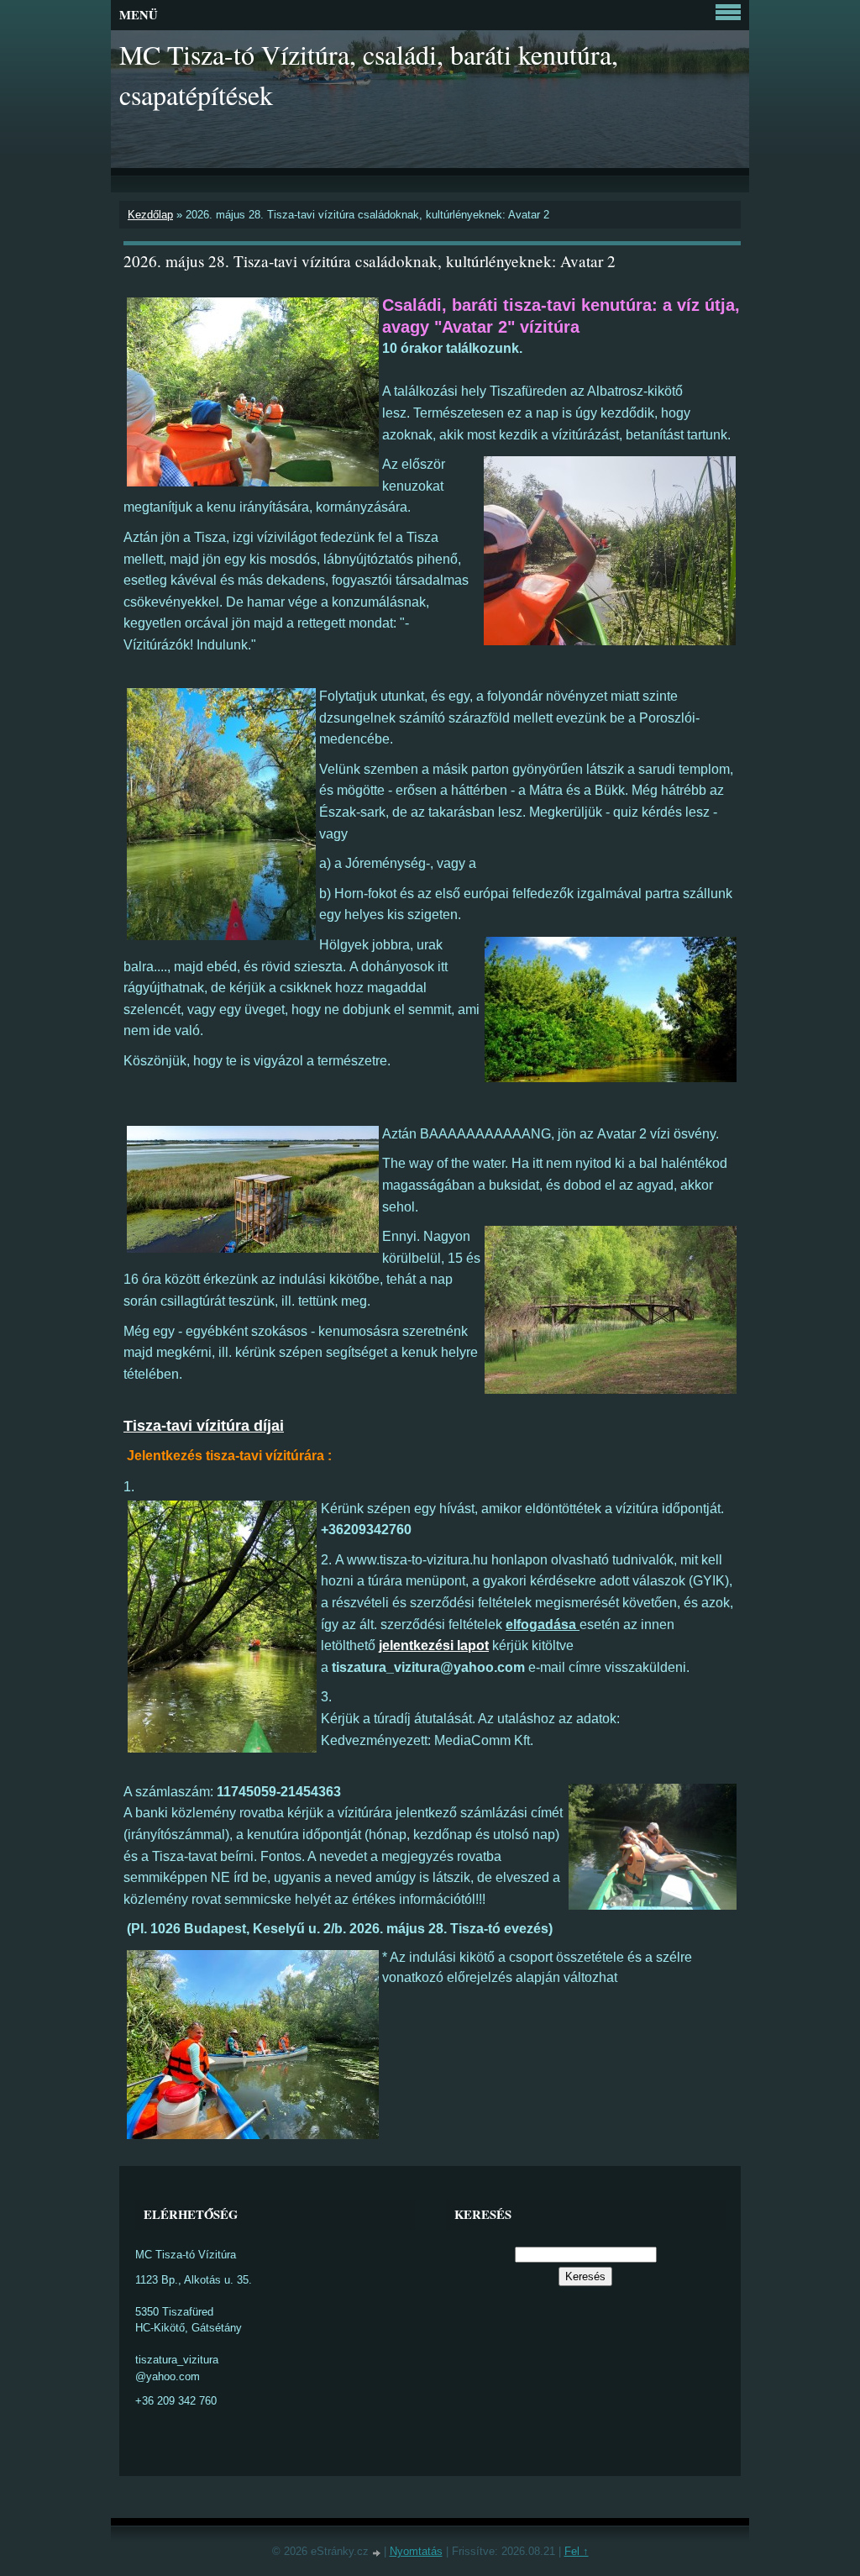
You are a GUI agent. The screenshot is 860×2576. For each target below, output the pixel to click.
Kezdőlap (150, 215)
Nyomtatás (416, 2551)
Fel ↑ (577, 2551)
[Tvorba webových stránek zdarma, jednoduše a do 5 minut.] (378, 2553)
